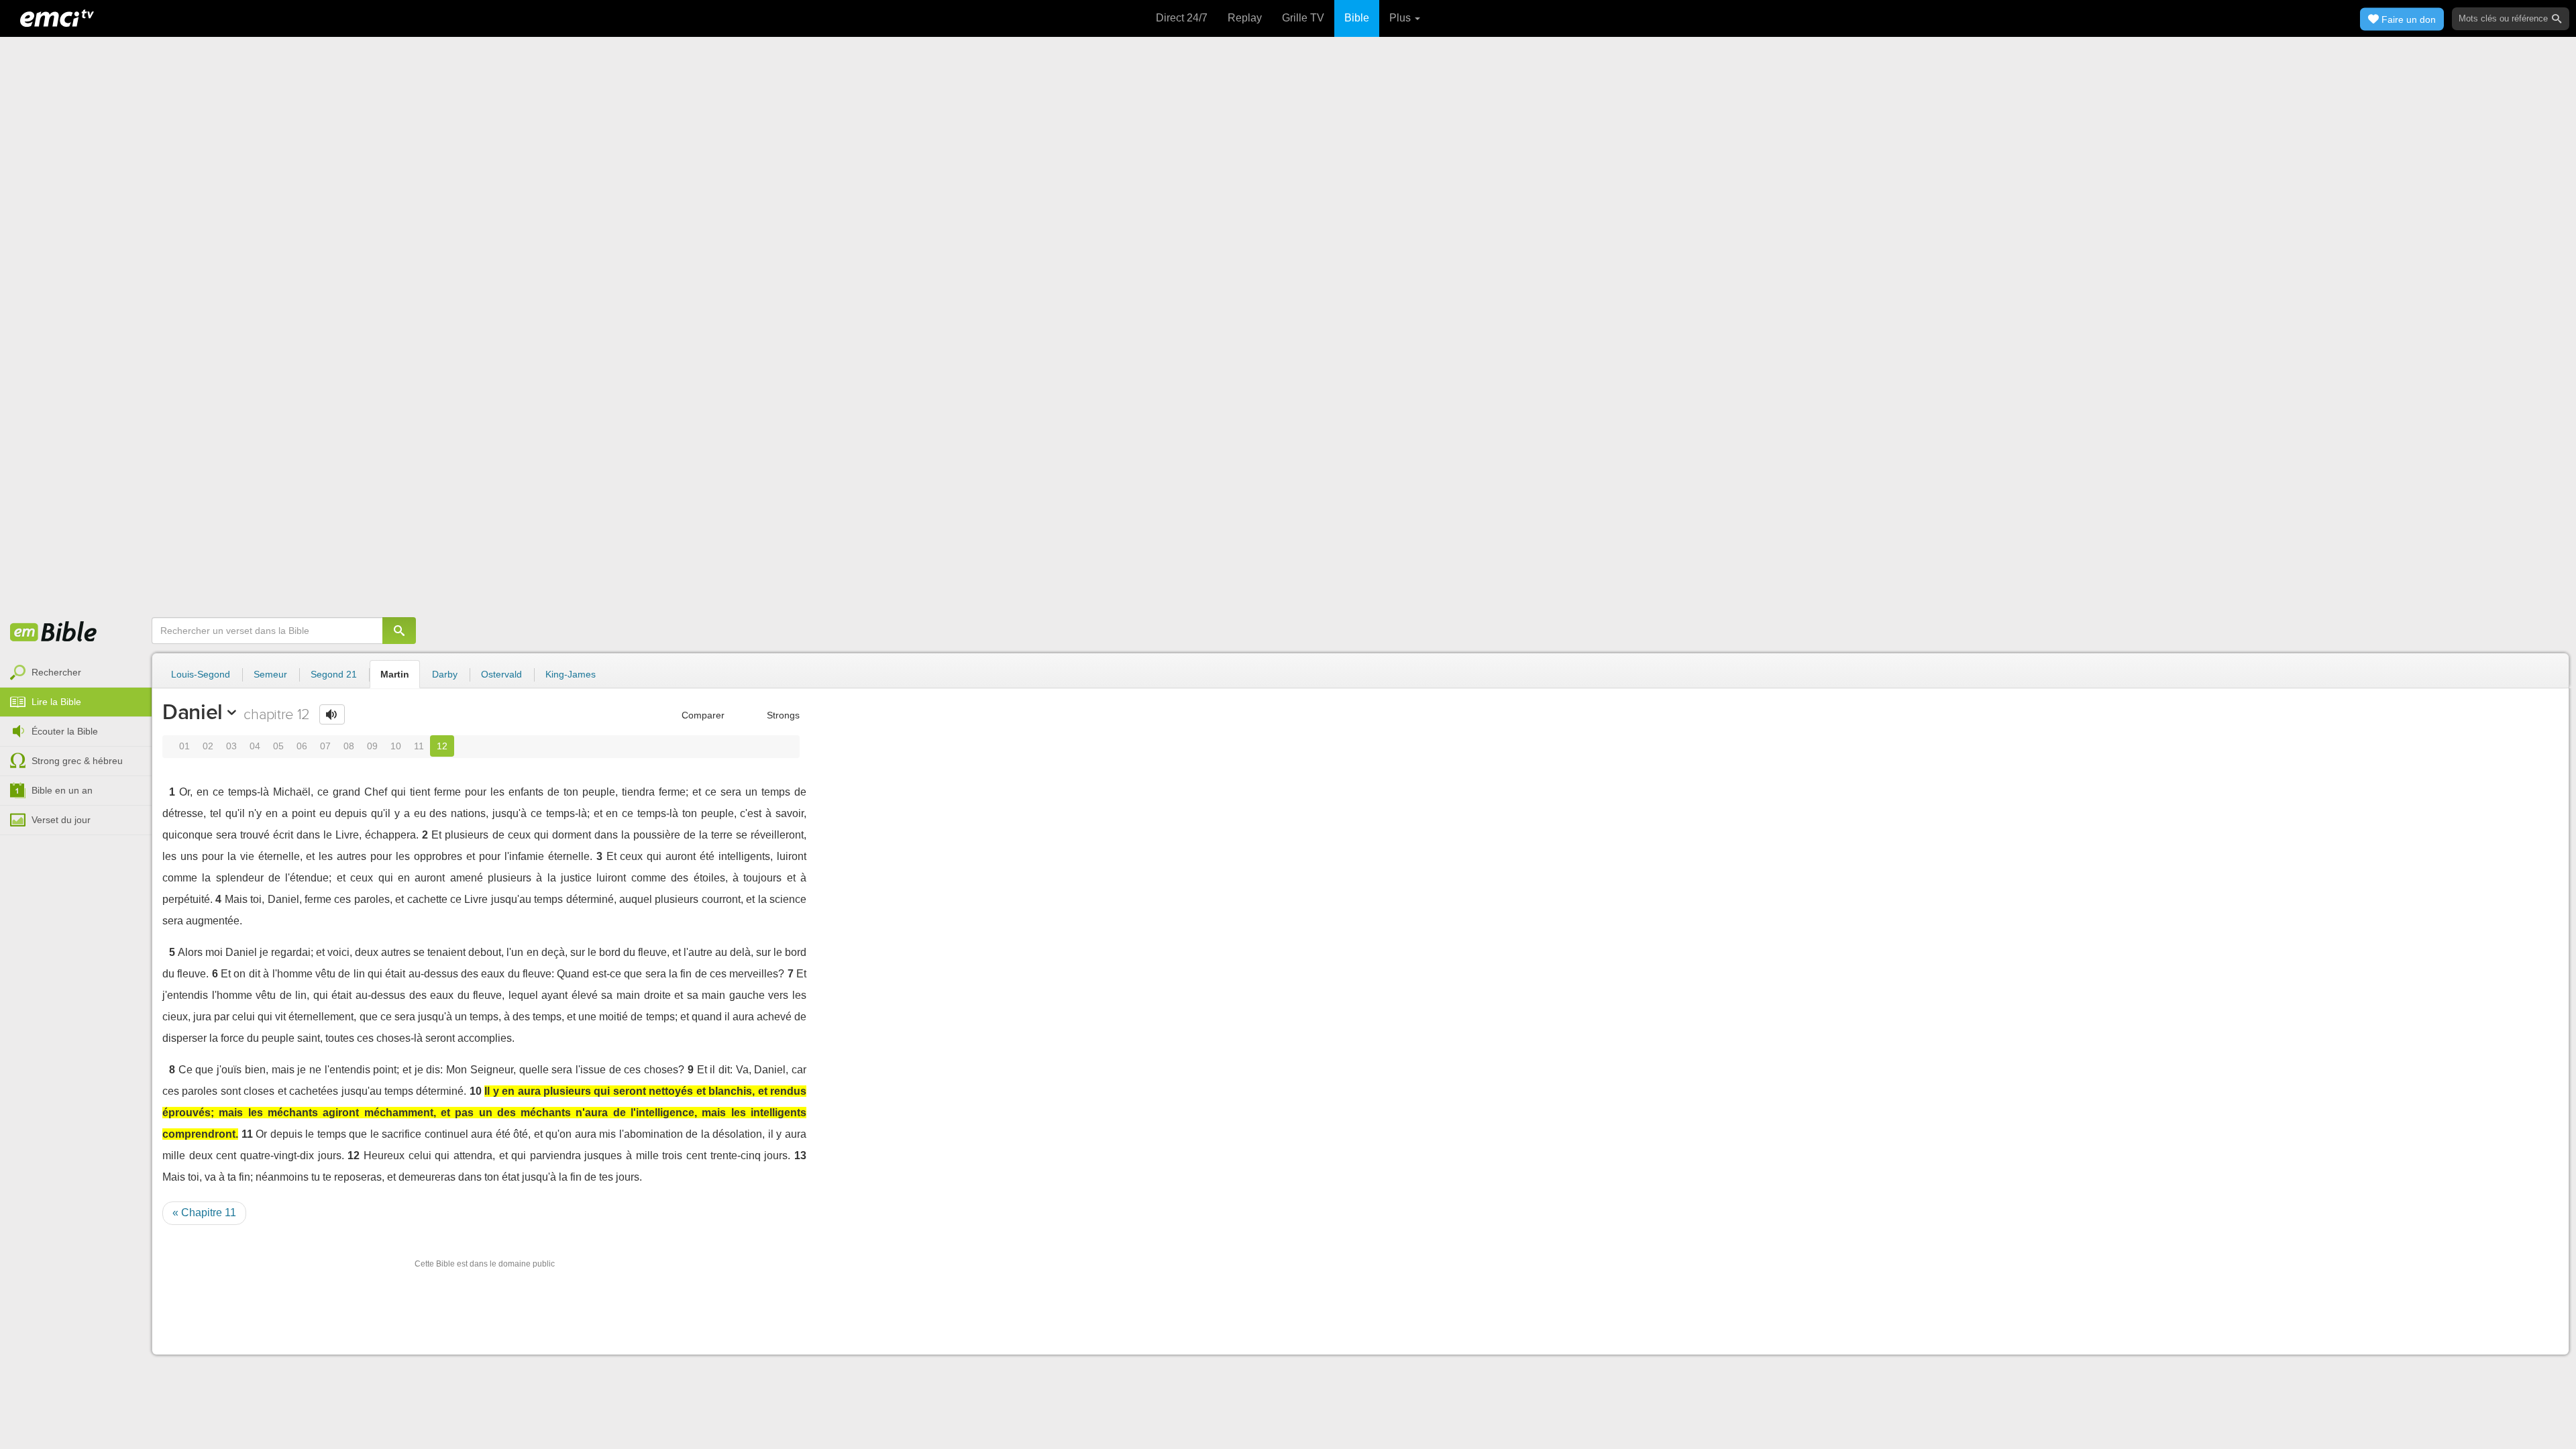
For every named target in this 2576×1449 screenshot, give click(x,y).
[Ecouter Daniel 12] (332, 714)
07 (325, 746)
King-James (571, 674)
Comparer (702, 715)
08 (349, 746)
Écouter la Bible (65, 731)
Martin (395, 674)
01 (184, 746)
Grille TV (1303, 18)
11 (419, 746)
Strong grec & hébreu (77, 761)
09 (372, 746)
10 (396, 746)
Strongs (782, 715)
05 (278, 746)
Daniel (193, 712)
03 (231, 746)
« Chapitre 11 (204, 1213)
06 (302, 746)
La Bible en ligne (54, 633)
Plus (1401, 18)
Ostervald (501, 674)
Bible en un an (62, 790)
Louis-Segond (201, 674)
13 (800, 1156)
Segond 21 (334, 674)
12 (442, 746)
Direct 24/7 (1182, 18)
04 (255, 746)
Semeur (270, 674)
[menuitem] (76, 673)
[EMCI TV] (57, 17)
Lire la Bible (56, 702)
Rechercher (56, 672)
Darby (445, 674)
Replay (1245, 18)
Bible (1357, 18)
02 (208, 746)
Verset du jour (61, 820)
